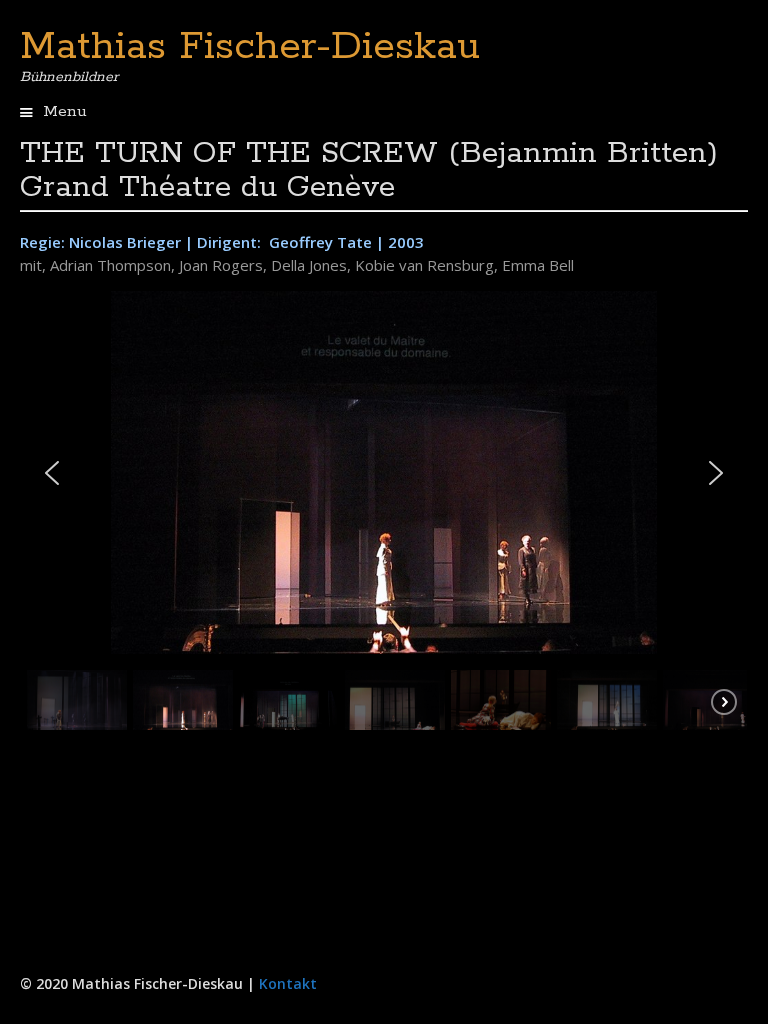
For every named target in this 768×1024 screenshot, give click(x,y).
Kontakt (288, 983)
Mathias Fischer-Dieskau (250, 47)
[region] (384, 515)
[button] (52, 473)
